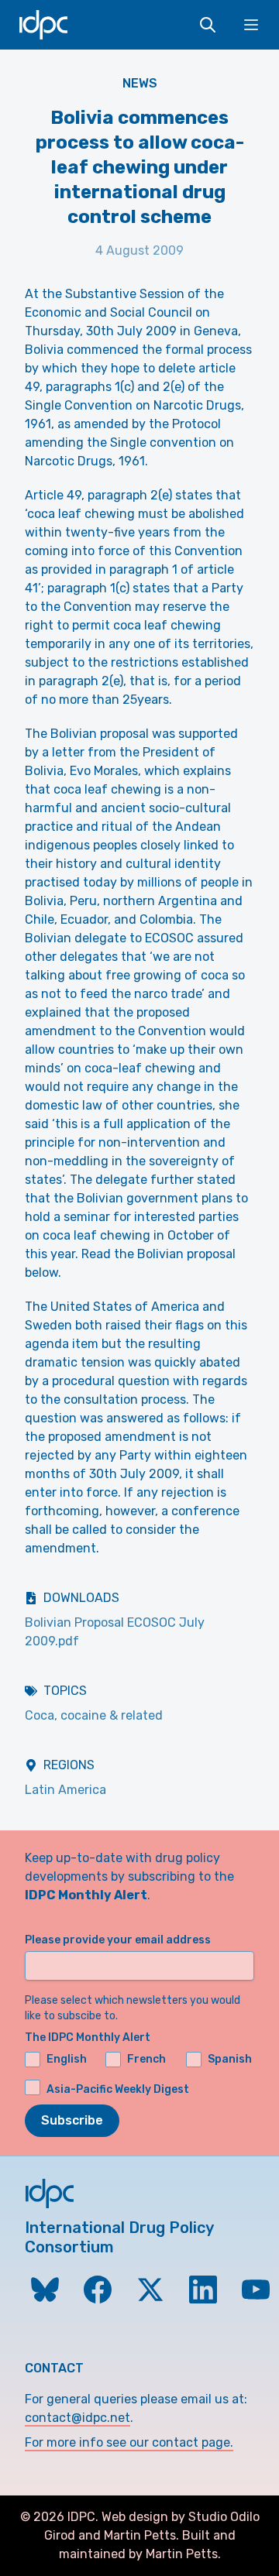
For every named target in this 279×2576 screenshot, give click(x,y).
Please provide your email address (118, 1940)
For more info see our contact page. (129, 2442)
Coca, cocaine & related (94, 1715)
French (146, 2059)
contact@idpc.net (77, 2418)
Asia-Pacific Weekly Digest (118, 2089)
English (67, 2059)
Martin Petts (140, 2535)
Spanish (230, 2059)
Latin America (65, 1790)
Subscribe (72, 2120)
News (140, 83)
